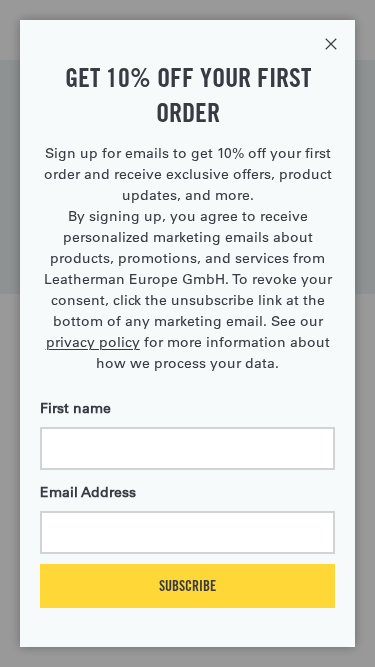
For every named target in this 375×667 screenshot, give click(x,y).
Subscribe (187, 585)
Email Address (88, 492)
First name (75, 408)
